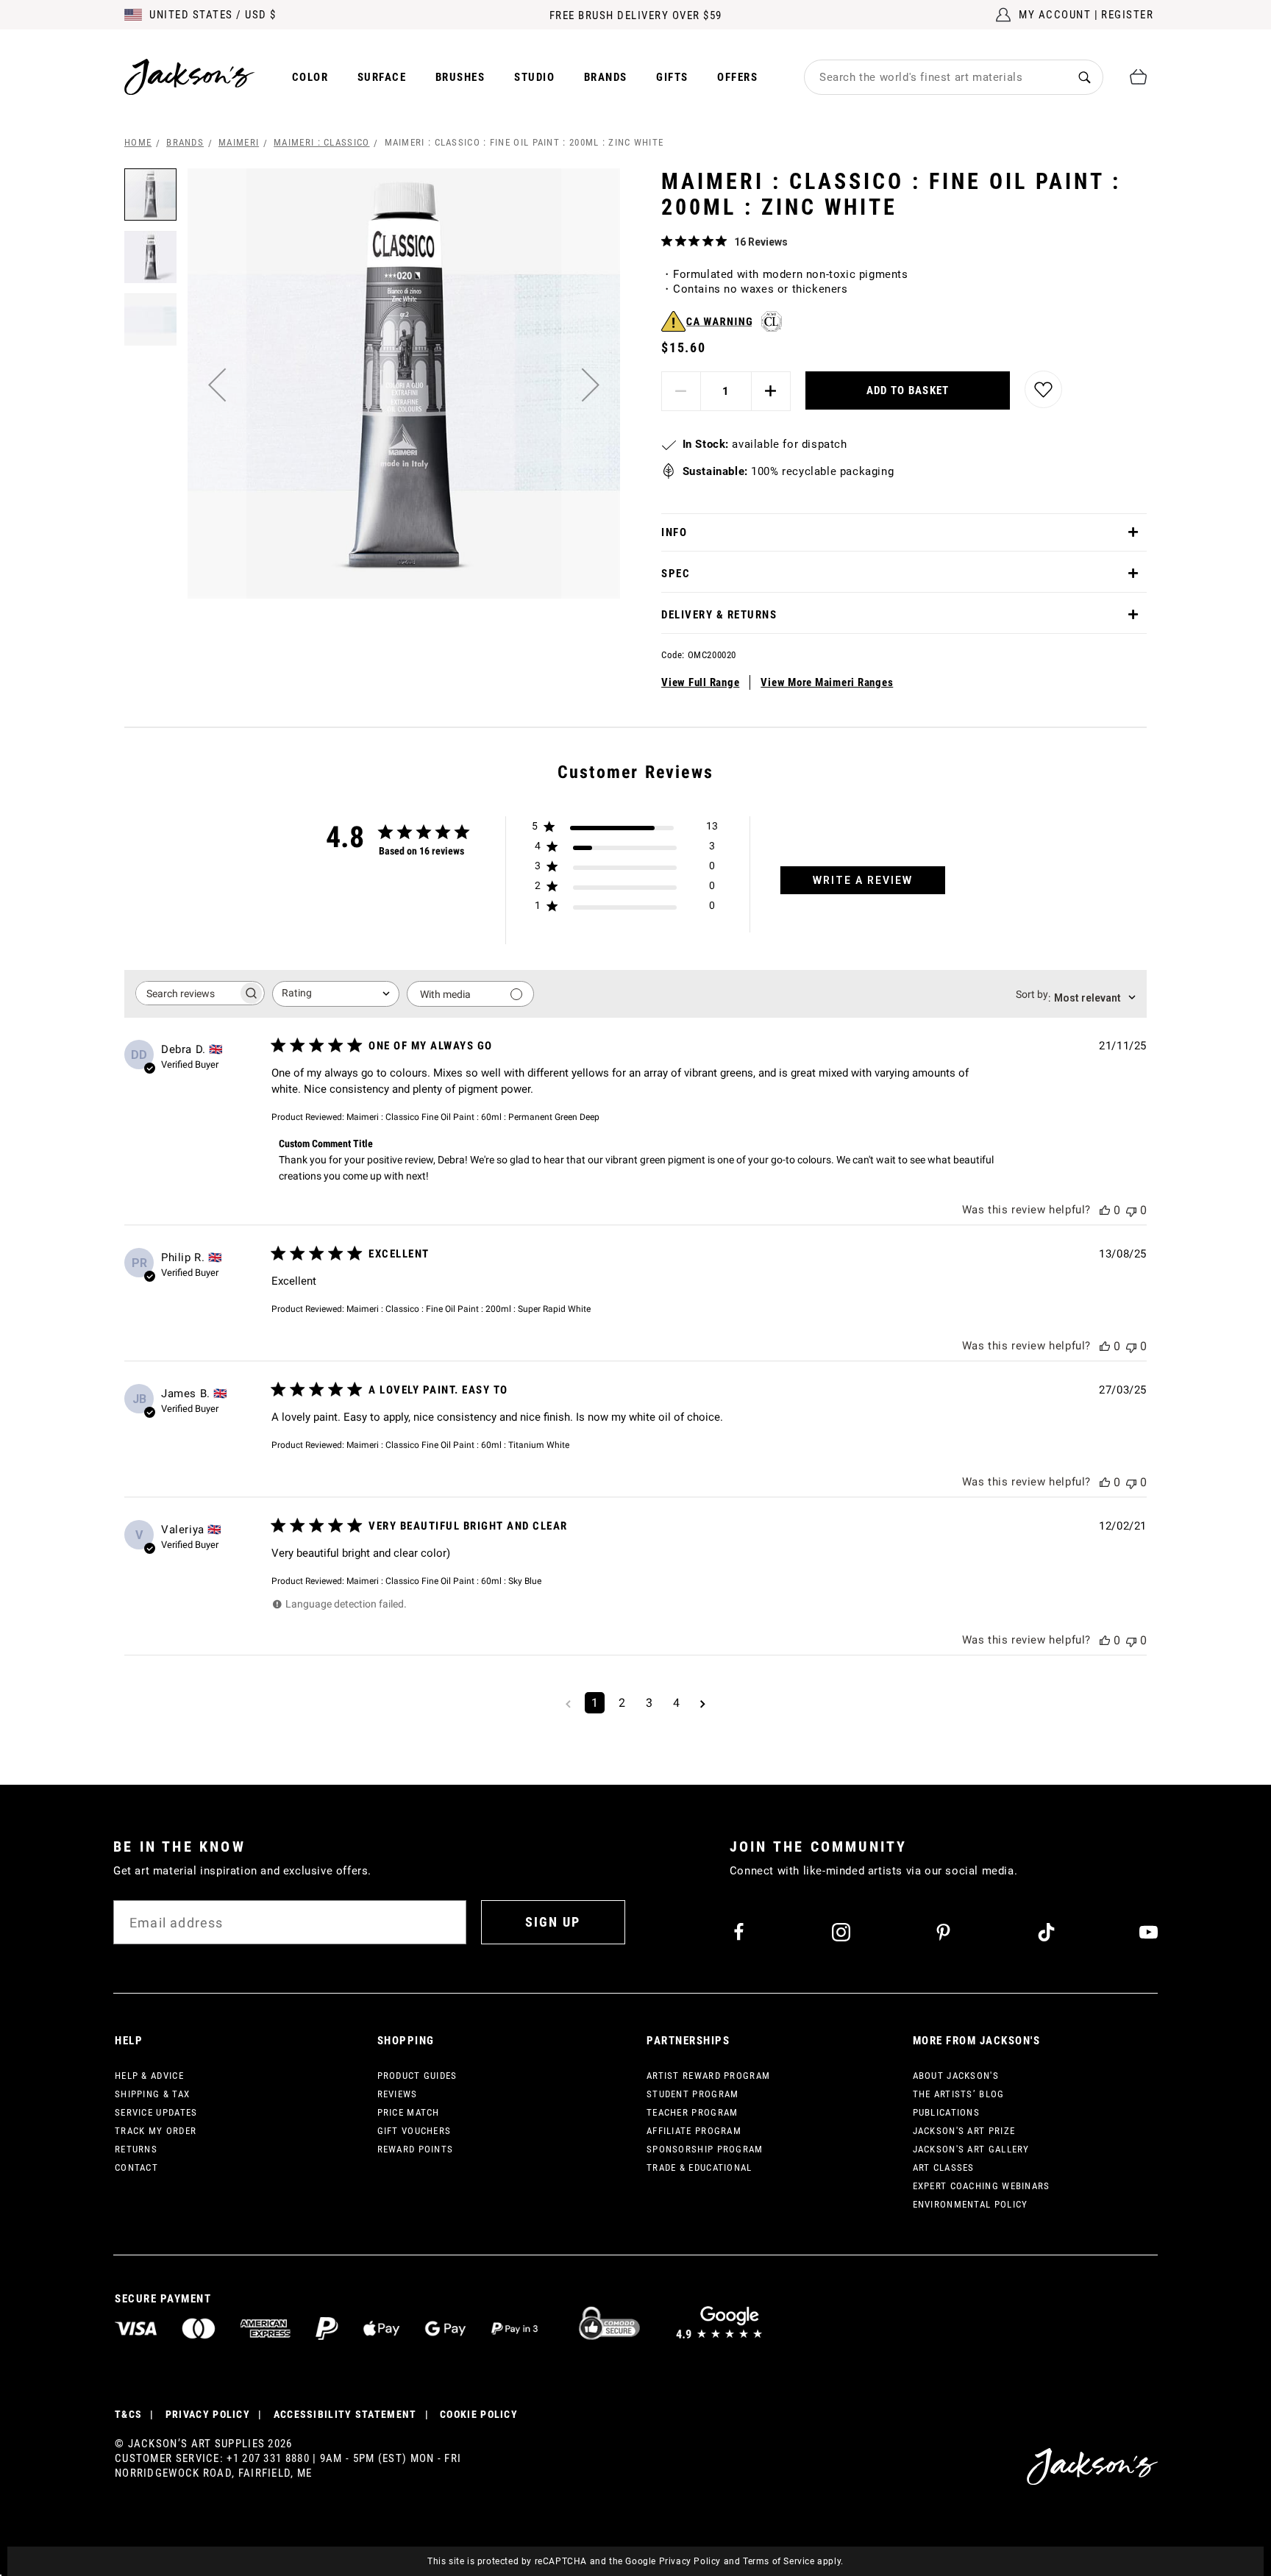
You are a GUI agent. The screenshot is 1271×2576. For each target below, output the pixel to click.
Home (138, 142)
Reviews (398, 2094)
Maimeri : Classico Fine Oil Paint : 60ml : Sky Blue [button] (444, 1581)
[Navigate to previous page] (568, 1703)
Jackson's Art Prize (964, 2131)
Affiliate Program (694, 2131)
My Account (1055, 15)
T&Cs (128, 2414)
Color (310, 77)
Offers (737, 77)
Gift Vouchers (414, 2131)
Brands (606, 77)
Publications (947, 2112)
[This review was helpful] (1105, 1210)
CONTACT (136, 2168)
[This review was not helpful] (1131, 1210)
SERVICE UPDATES (156, 2112)
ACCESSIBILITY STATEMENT (345, 2414)
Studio (534, 77)
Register (1127, 15)
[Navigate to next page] (703, 1703)
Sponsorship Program (705, 2149)
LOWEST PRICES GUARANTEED (636, 15)
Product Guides (417, 2076)
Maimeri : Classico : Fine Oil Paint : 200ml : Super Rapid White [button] (469, 1309)
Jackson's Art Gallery (971, 2149)
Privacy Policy (690, 2561)
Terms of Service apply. (793, 2561)
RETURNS (136, 2149)
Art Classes (944, 2168)
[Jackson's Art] (190, 77)
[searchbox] (187, 993)
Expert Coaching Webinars (982, 2186)
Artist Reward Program (708, 2076)
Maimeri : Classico (321, 142)
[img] (667, 241)
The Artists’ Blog (959, 2094)
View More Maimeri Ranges (827, 682)
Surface (382, 77)
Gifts (672, 77)
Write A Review (863, 880)
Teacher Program (693, 2112)
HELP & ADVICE (149, 2076)
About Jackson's (956, 2076)
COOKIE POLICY (479, 2414)
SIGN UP (553, 1922)
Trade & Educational (699, 2168)
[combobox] (936, 77)
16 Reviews (761, 242)
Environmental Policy (971, 2204)
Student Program (693, 2094)
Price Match (409, 2112)
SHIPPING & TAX (152, 2094)
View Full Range (700, 682)
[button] (217, 385)
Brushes (460, 77)
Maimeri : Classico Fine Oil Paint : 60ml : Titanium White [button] (458, 1445)
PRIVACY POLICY (208, 2414)
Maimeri (239, 142)
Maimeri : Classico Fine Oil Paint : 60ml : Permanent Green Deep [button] (473, 1117)
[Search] (1085, 77)
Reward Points (416, 2149)
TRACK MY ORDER (156, 2131)
